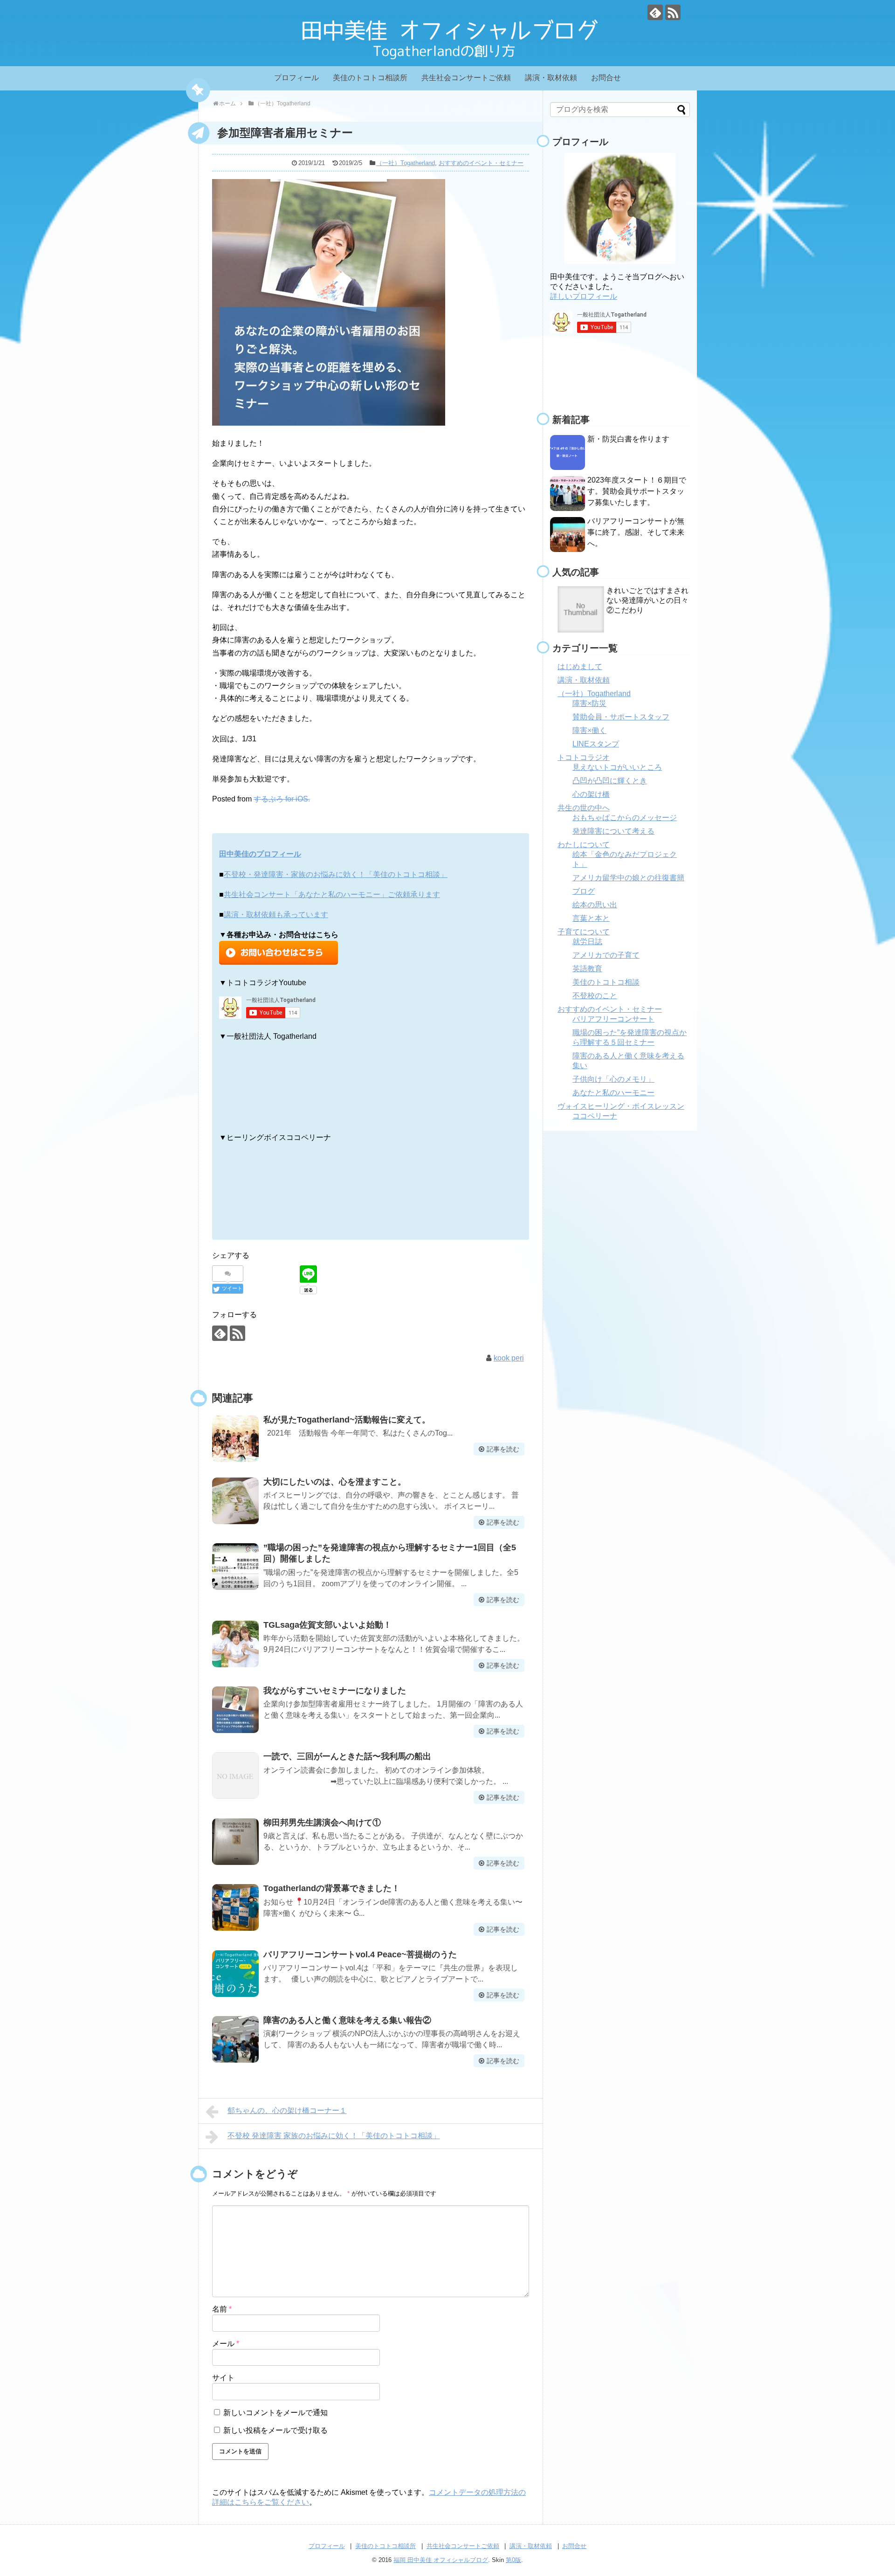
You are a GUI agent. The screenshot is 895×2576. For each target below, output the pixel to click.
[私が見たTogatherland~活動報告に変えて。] (235, 1439)
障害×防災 (589, 703)
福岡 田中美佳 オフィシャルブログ (441, 2560)
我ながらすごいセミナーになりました (335, 1691)
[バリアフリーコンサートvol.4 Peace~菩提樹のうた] (235, 1974)
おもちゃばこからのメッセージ (625, 818)
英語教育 (587, 969)
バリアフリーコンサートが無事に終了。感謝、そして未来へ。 (636, 532)
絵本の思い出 (595, 905)
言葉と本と (591, 918)
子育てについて (584, 932)
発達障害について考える (613, 831)
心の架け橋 (591, 794)
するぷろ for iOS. (282, 799)
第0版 (513, 2560)
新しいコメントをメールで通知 (275, 2413)
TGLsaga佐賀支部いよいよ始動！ (327, 1625)
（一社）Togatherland (406, 163)
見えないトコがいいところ (617, 767)
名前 (222, 2309)
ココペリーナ (595, 1116)
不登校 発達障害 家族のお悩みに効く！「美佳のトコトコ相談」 (334, 2136)
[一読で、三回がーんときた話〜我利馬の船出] (235, 1775)
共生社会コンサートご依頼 (466, 78)
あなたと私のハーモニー (613, 1093)
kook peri (509, 1358)
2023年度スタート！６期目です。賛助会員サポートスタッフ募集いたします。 (637, 491)
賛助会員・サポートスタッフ (621, 717)
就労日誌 (587, 942)
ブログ (584, 891)
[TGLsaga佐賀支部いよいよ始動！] (235, 1644)
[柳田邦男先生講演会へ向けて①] (235, 1842)
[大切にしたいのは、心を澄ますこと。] (235, 1501)
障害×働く (589, 730)
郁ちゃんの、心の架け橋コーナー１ (287, 2110)
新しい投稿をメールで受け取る (275, 2430)
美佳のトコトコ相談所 (370, 78)
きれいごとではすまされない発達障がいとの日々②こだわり (647, 600)
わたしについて (584, 845)
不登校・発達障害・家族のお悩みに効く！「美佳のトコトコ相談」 (336, 874)
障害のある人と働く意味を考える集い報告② (347, 2020)
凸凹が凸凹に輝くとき (610, 781)
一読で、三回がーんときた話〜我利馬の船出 (347, 1756)
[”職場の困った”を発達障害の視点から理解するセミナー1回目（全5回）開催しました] (235, 1567)
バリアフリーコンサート (613, 1019)
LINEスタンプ (596, 744)
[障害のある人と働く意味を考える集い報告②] (235, 2039)
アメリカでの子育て (606, 955)
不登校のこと (595, 996)
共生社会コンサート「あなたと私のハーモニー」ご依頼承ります (332, 894)
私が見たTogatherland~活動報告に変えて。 (347, 1420)
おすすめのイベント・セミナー (481, 163)
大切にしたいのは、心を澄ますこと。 (335, 1482)
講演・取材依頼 (551, 78)
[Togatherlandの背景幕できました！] (235, 1907)
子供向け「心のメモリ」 (613, 1079)
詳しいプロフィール (584, 296)
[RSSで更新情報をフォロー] (673, 12)
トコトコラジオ (584, 757)
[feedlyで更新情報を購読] (655, 12)
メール (226, 2344)
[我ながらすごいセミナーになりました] (235, 1710)
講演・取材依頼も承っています (276, 915)
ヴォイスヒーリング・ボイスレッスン (621, 1106)
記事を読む (503, 1449)
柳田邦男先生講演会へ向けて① (322, 1823)
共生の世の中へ (584, 808)
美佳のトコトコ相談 (606, 982)
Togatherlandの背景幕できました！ (332, 1888)
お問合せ (606, 78)
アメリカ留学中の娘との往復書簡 (628, 878)
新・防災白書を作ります (628, 439)
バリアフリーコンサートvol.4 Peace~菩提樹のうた (360, 1954)
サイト (223, 2378)
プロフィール (296, 78)
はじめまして (580, 666)
